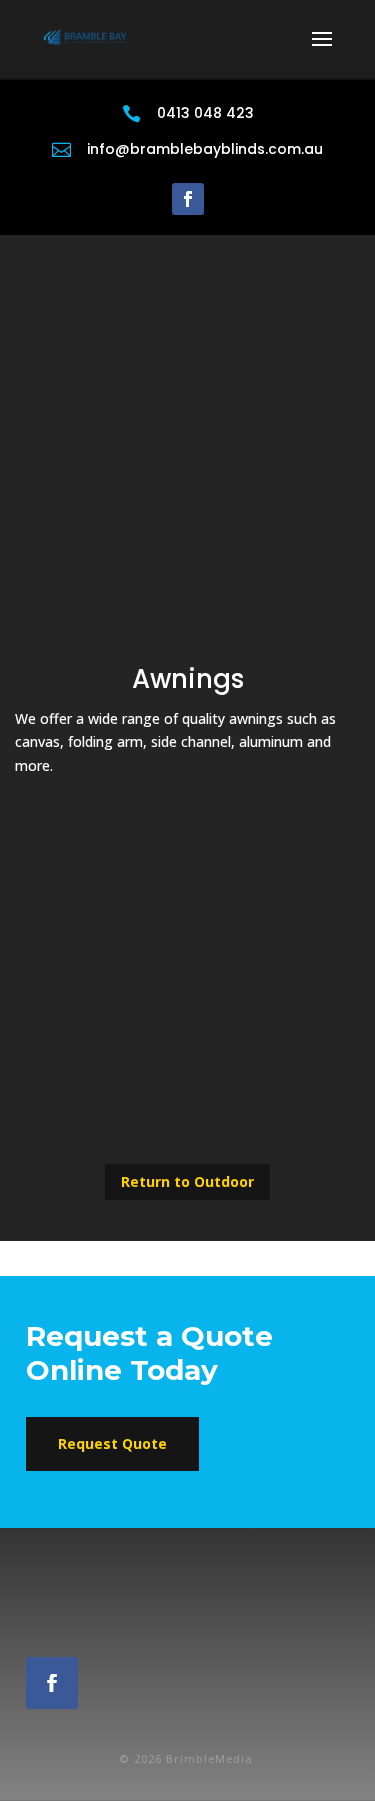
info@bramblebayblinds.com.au (205, 149)
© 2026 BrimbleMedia (188, 1758)
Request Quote (112, 1443)
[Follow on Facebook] (188, 199)
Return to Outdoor (187, 1181)
